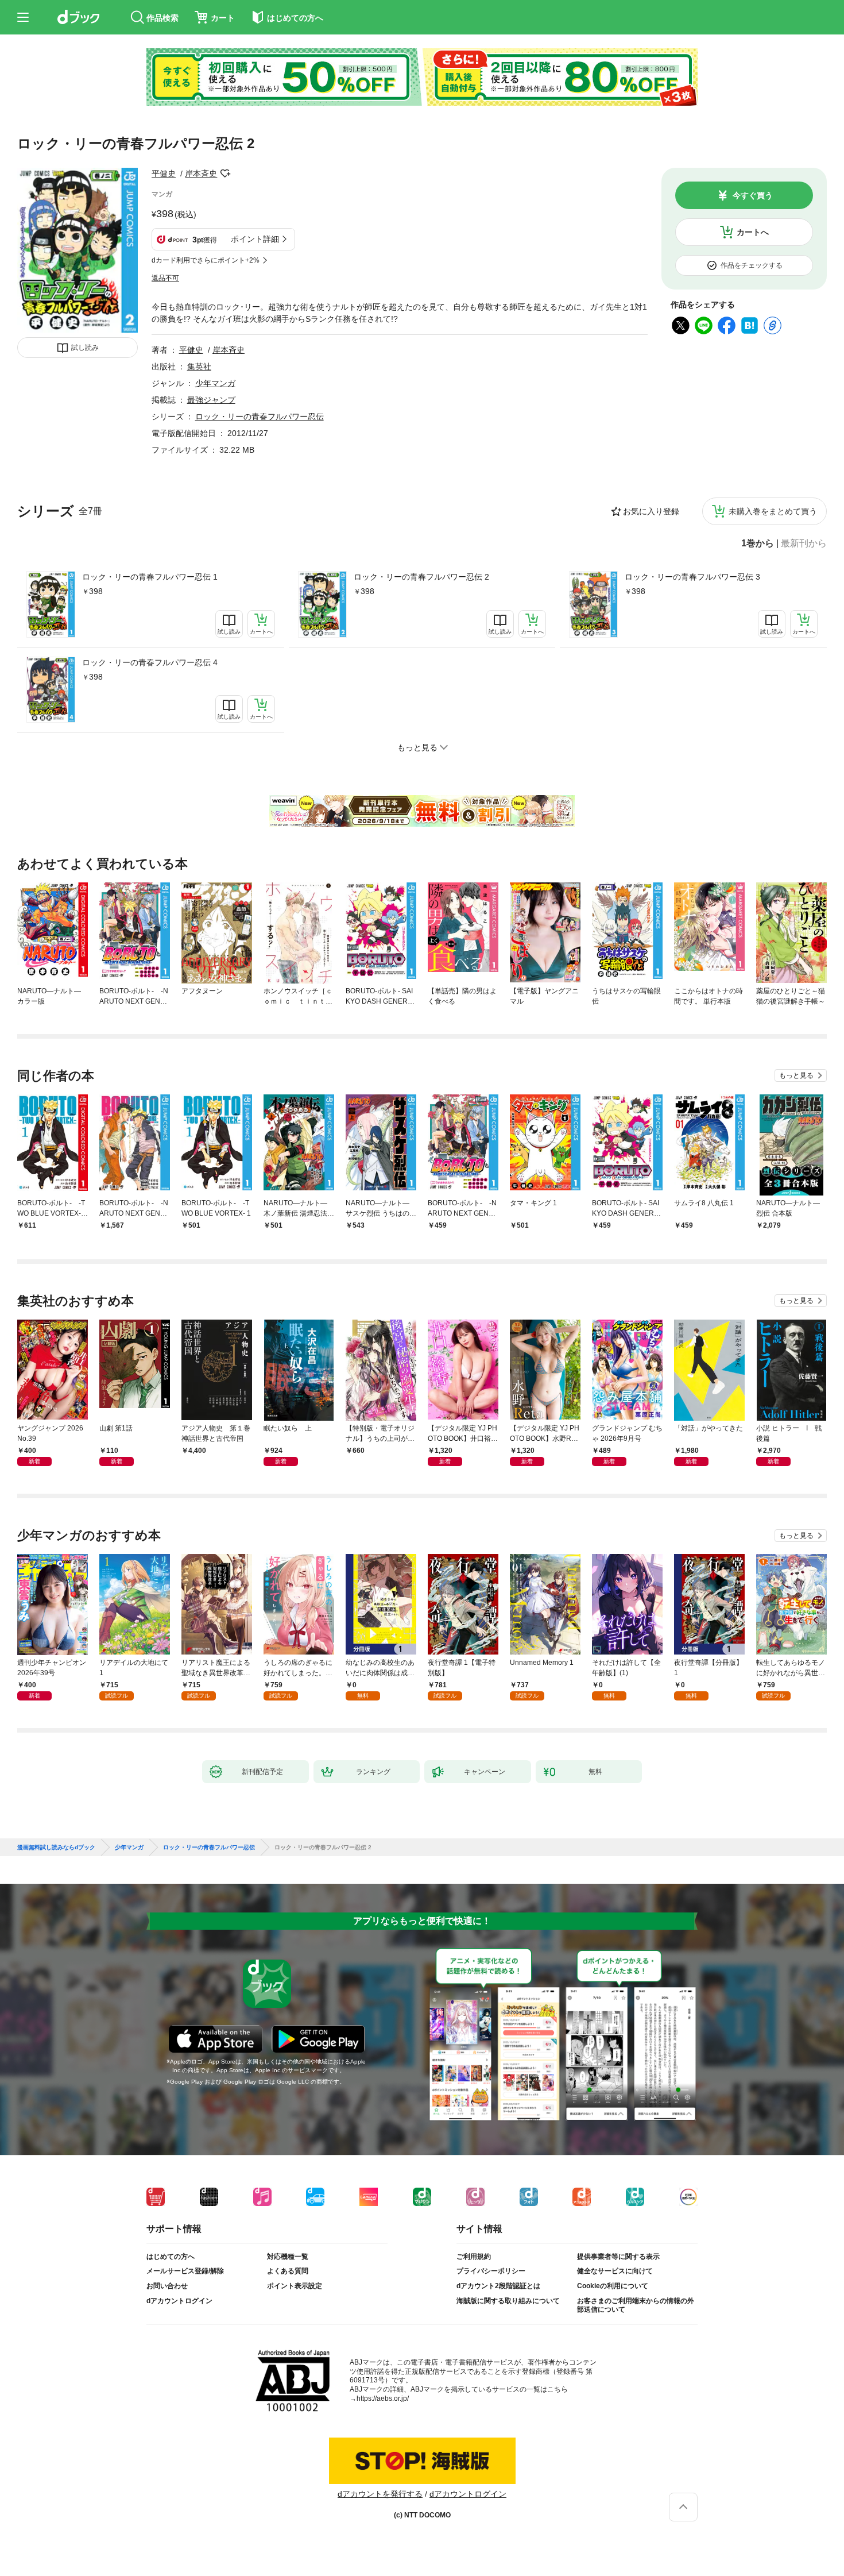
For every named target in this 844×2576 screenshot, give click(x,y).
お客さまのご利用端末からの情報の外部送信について (636, 2305)
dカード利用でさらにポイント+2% (206, 260)
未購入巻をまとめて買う (773, 511)
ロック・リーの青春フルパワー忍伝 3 (692, 577)
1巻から (758, 543)
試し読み (85, 348)
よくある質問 (288, 2271)
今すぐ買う (753, 195)
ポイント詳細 (255, 239)
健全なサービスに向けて (615, 2271)
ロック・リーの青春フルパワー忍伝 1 (150, 577)
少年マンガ (215, 383)
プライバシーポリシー (491, 2271)
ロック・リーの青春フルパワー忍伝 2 (421, 577)
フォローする (225, 173)
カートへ (753, 232)
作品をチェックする (752, 265)
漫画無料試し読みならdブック (56, 1848)
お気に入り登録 (651, 511)
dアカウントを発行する (380, 2494)
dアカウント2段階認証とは (498, 2286)
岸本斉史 (201, 173)
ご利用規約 (474, 2257)
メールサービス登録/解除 (185, 2271)
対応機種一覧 (288, 2257)
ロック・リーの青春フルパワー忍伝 (260, 417)
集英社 (199, 367)
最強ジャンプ (211, 400)
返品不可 (165, 278)
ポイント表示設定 (295, 2286)
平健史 (164, 173)
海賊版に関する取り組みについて (508, 2301)
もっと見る (796, 1075)
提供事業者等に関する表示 (618, 2257)
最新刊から (804, 543)
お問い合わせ (167, 2286)
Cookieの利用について (613, 2286)
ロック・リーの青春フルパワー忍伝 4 (150, 662)
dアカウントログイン (179, 2301)
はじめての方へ (171, 2257)
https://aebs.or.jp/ (383, 2398)
